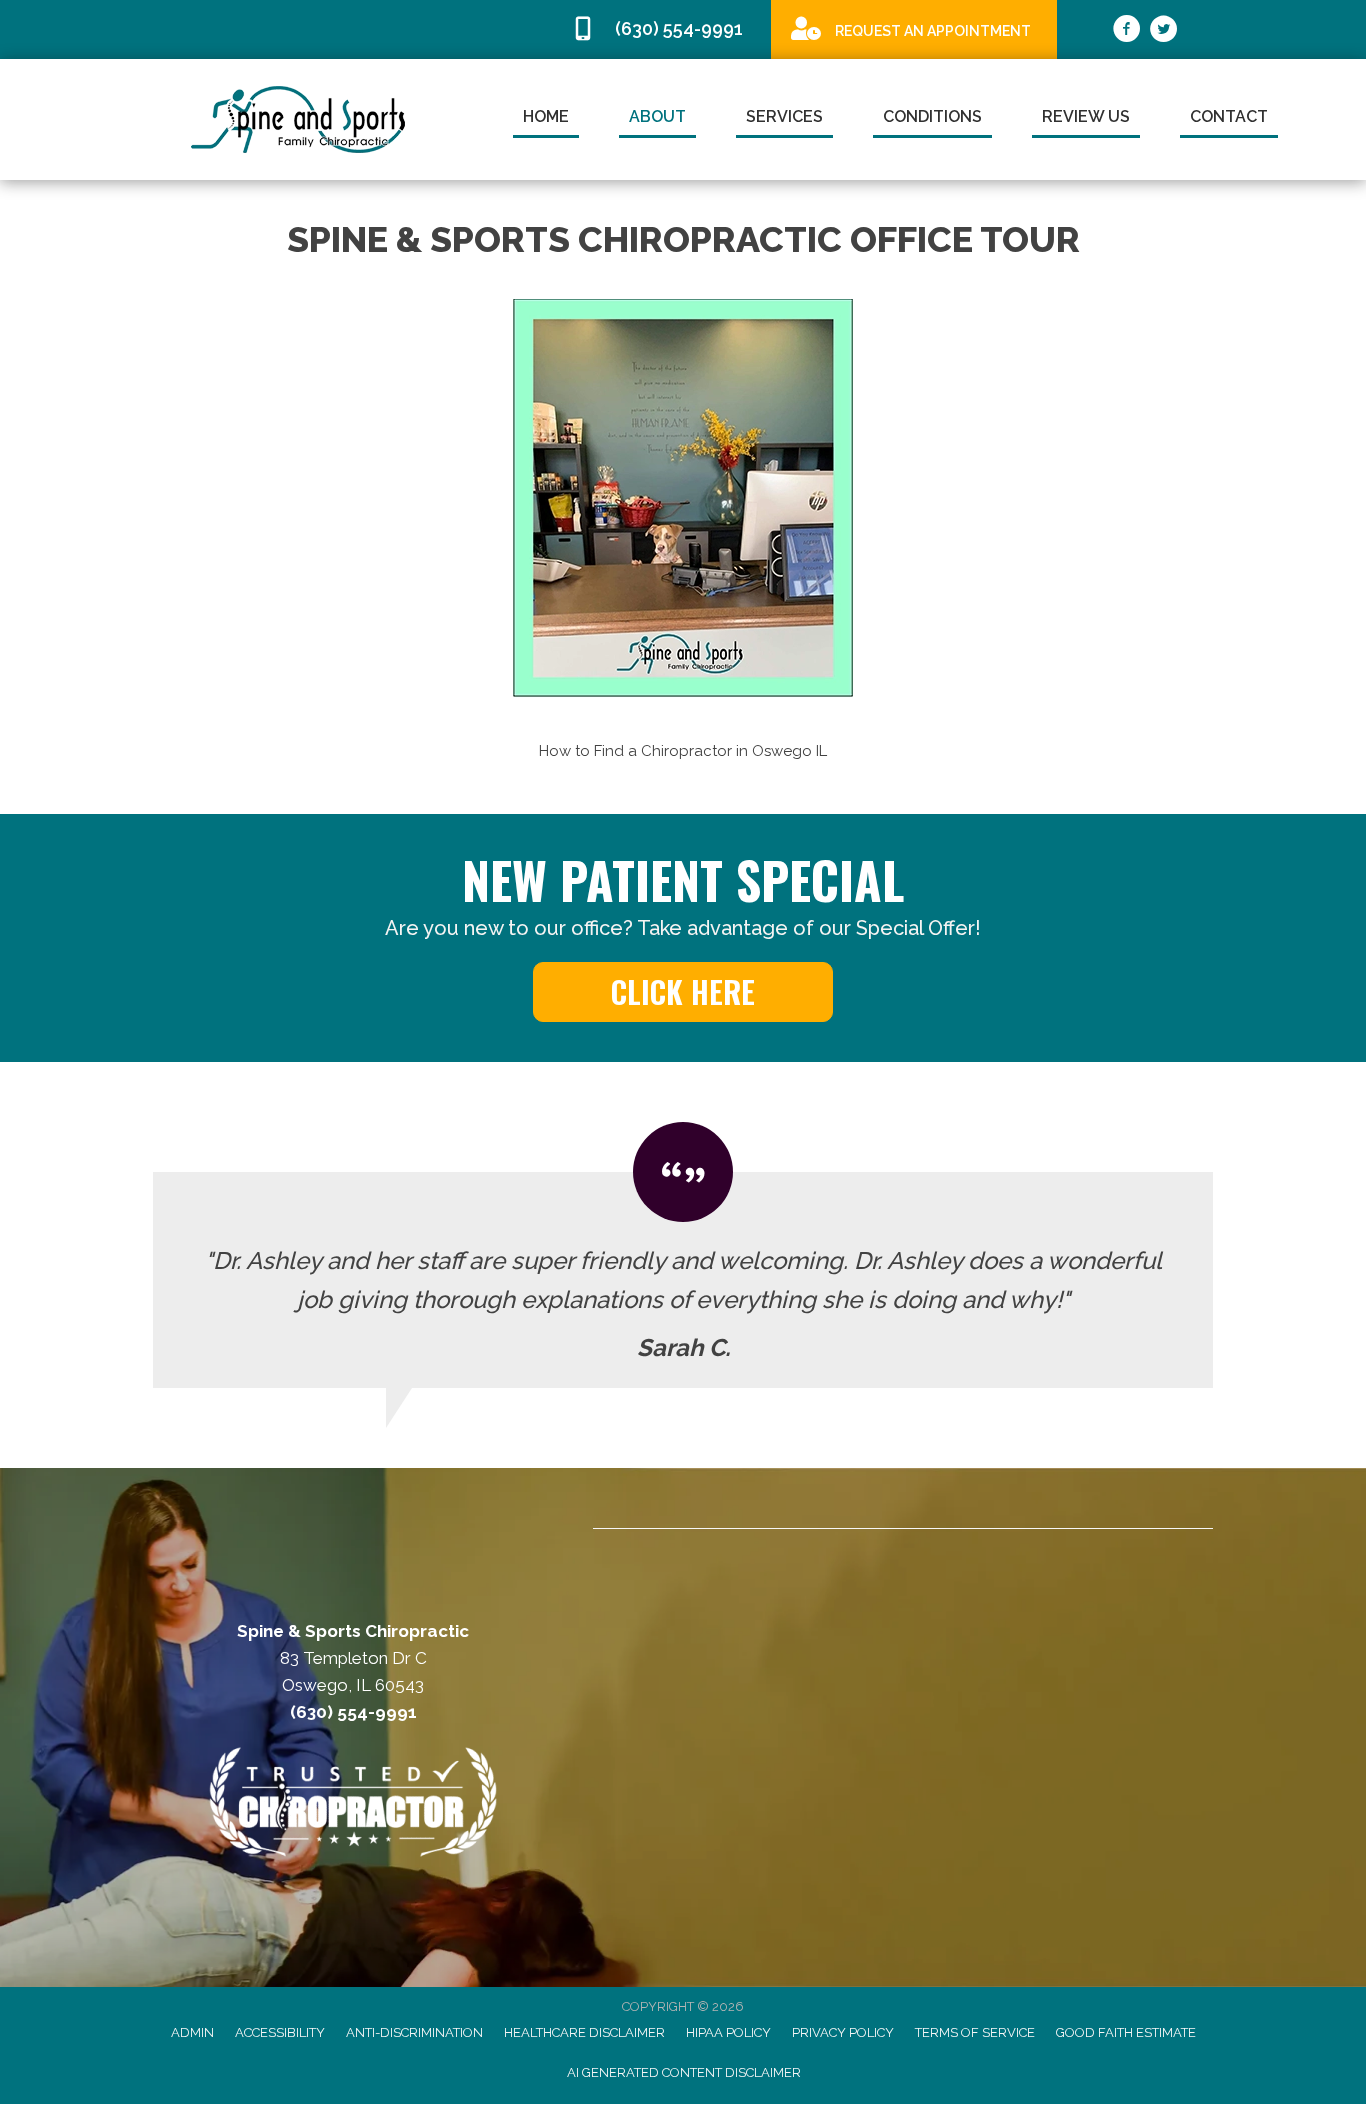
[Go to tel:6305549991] (661, 29)
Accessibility (280, 2032)
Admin (192, 2032)
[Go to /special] (914, 28)
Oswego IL (789, 751)
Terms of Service (975, 2032)
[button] (683, 992)
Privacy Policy (843, 2032)
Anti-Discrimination (414, 2032)
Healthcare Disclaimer (584, 2032)
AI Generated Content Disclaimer (684, 2072)
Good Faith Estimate (1126, 2032)
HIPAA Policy (728, 2032)
